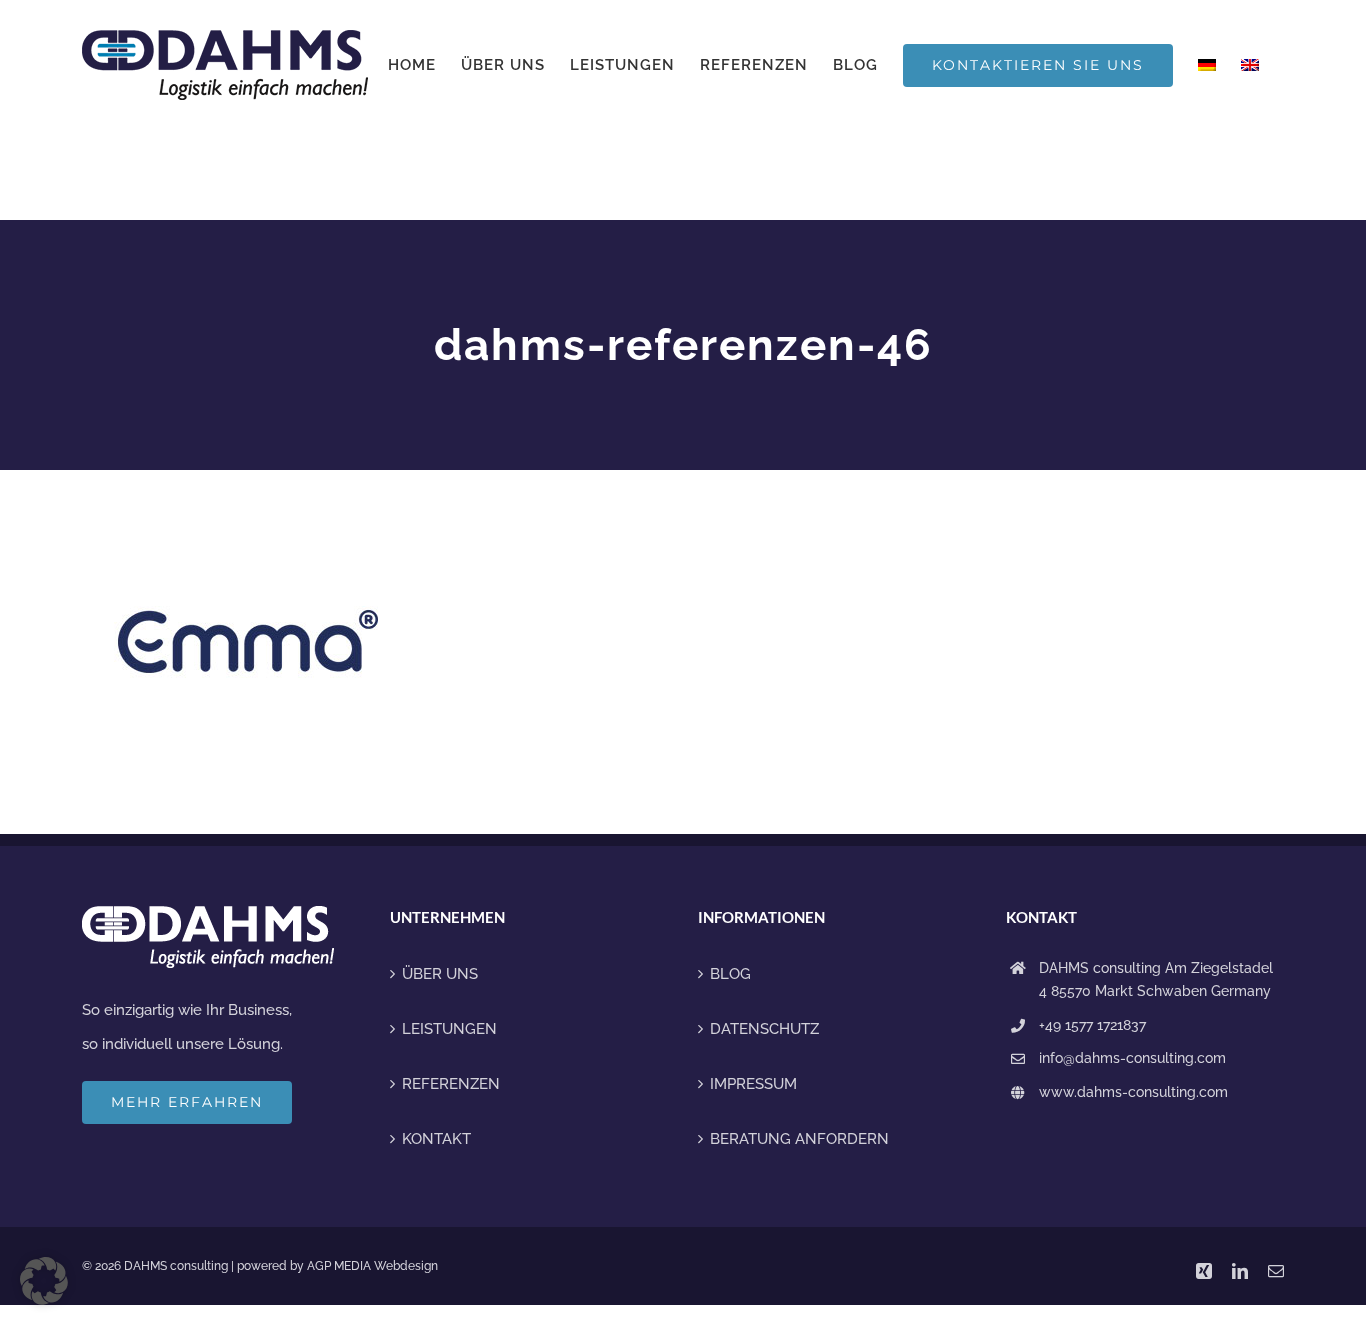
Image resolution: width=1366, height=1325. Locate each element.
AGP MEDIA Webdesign (372, 1266)
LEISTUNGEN (449, 1029)
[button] (44, 1281)
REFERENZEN (451, 1084)
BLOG (730, 974)
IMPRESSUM (753, 1084)
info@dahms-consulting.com (1132, 1058)
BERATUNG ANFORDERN (799, 1139)
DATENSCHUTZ (764, 1029)
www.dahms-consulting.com (1133, 1092)
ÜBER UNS (440, 974)
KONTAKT (436, 1139)
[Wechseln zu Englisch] (1250, 65)
